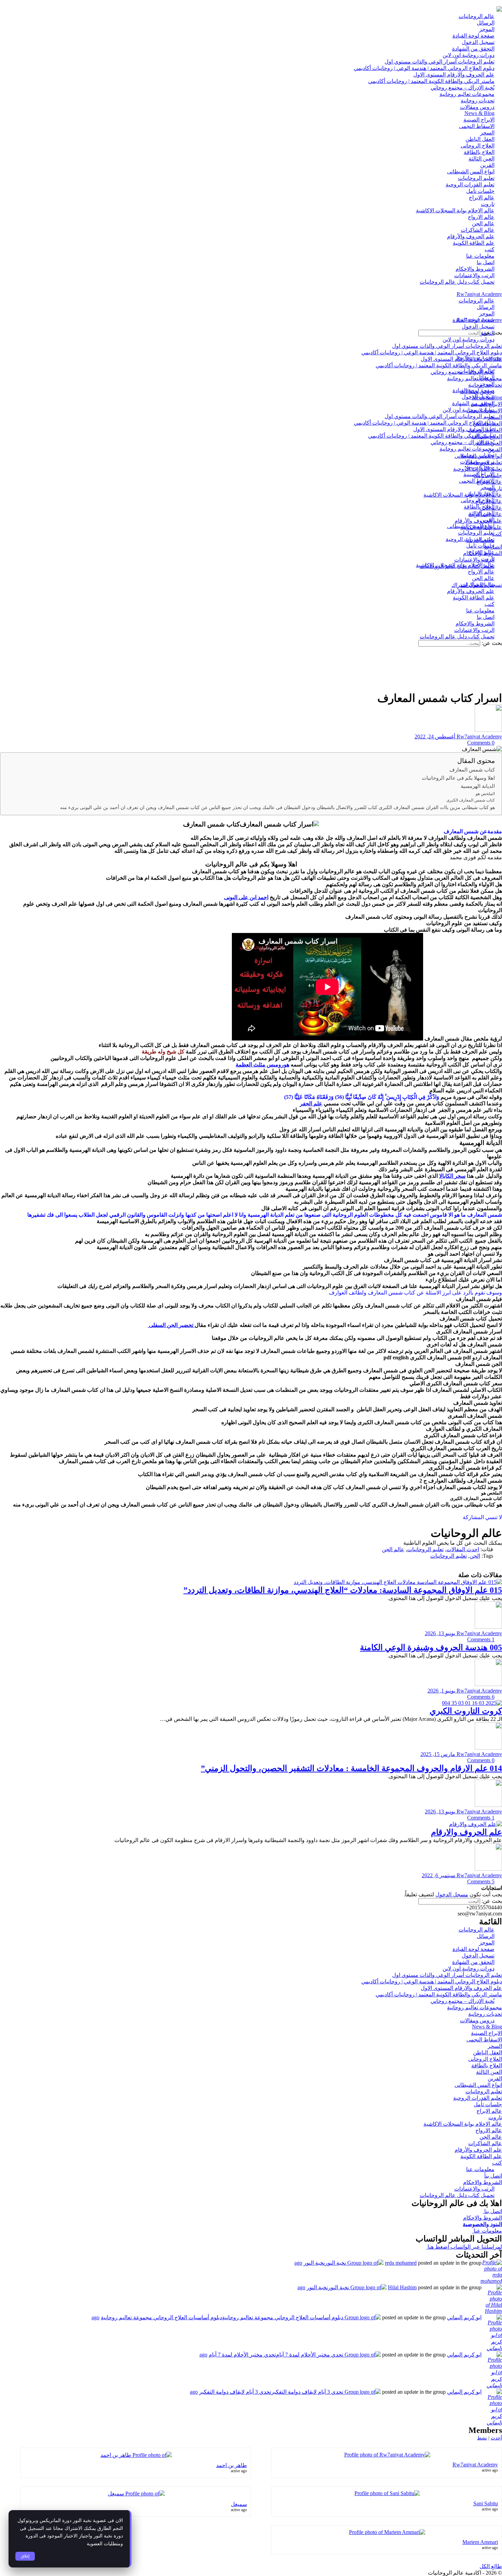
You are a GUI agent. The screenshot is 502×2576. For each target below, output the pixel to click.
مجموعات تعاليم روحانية (475, 2007)
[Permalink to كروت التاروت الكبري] (472, 1703)
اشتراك (460, 585)
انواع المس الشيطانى (478, 2085)
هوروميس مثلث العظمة (262, 1065)
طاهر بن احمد (232, 2465)
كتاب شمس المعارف (472, 770)
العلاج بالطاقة (487, 2065)
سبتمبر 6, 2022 (438, 1875)
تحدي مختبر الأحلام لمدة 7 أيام (242, 2355)
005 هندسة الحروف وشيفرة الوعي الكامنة (431, 1647)
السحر (495, 2046)
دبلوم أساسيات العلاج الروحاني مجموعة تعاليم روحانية (161, 2317)
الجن (475, 1556)
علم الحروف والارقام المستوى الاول (461, 1988)
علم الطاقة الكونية (481, 2156)
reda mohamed (401, 2263)
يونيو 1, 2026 (441, 1691)
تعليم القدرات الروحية (478, 2098)
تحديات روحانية (485, 2014)
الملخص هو (485, 794)
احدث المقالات (463, 1549)
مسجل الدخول (452, 1894)
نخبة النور (314, 2263)
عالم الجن (393, 1549)
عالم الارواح (489, 2130)
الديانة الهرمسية (478, 786)
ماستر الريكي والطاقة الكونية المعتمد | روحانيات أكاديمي (439, 1994)
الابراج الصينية (486, 2033)
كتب (497, 2163)
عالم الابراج (489, 2111)
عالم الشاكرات (485, 2143)
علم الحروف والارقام (466, 1832)
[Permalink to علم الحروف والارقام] (476, 1824)
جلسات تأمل (488, 2104)
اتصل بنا (493, 2176)
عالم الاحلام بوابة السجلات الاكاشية (463, 2124)
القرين (495, 2078)
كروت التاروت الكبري (466, 1711)
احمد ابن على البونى (246, 897)
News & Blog (487, 2027)
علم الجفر (311, 1103)
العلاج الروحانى (485, 2059)
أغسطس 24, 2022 (435, 737)
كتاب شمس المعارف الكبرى (471, 800)
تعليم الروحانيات (425, 1549)
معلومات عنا (487, 2231)
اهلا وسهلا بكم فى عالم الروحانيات (458, 778)
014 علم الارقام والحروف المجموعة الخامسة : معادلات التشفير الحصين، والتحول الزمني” (351, 1768)
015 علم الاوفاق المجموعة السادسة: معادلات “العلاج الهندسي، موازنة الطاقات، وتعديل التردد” (343, 1590)
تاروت (495, 2117)
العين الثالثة (489, 2072)
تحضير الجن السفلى (171, 1325)
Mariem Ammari (480, 2542)
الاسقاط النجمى (484, 2040)
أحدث (496, 2438)
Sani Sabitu (486, 2503)
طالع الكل (491, 2566)
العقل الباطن (487, 2053)
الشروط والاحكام (483, 2182)
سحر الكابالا (452, 1176)
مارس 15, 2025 (438, 1754)
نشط (482, 2438)
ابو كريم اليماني (464, 2317)
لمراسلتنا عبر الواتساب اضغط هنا (464, 2247)
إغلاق (25, 2556)
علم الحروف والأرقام (478, 2150)
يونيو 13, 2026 (440, 1633)
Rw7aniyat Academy (479, 294)
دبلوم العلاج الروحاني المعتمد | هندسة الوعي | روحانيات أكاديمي (432, 1981)
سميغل (239, 2504)
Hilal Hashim (402, 2287)
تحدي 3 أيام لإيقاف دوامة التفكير (235, 2392)
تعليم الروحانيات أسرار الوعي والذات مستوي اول (447, 1975)
